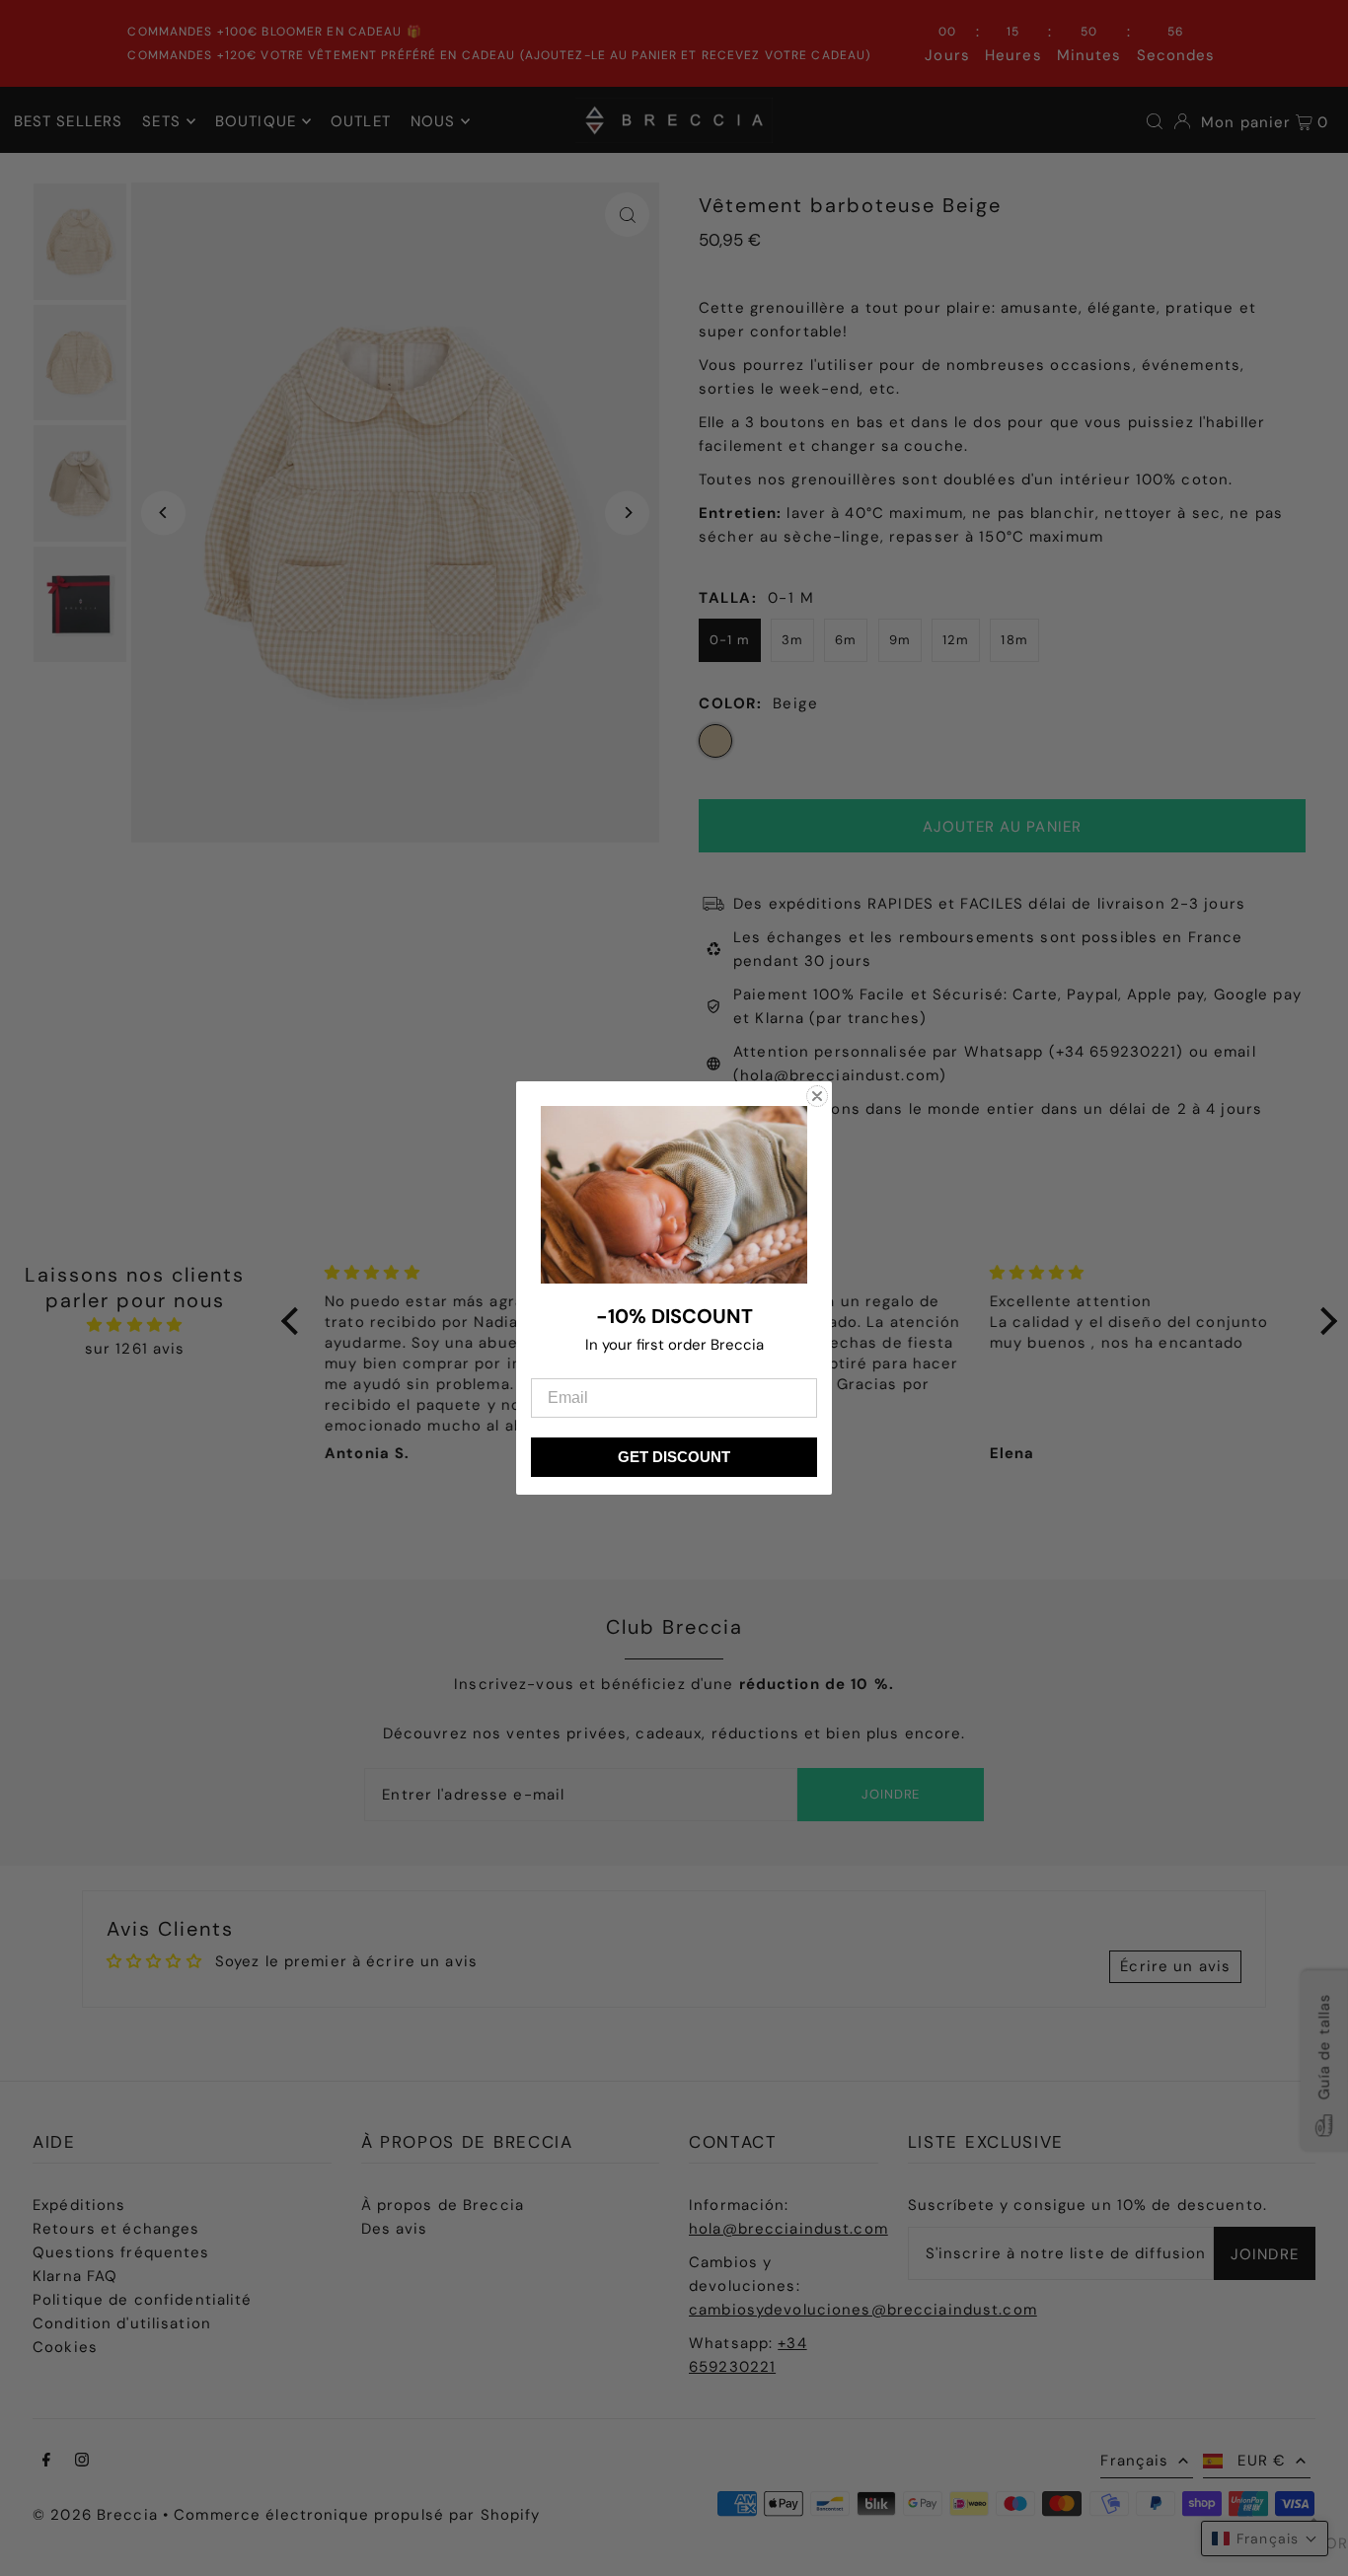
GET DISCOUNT (674, 1457)
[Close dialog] (817, 1096)
